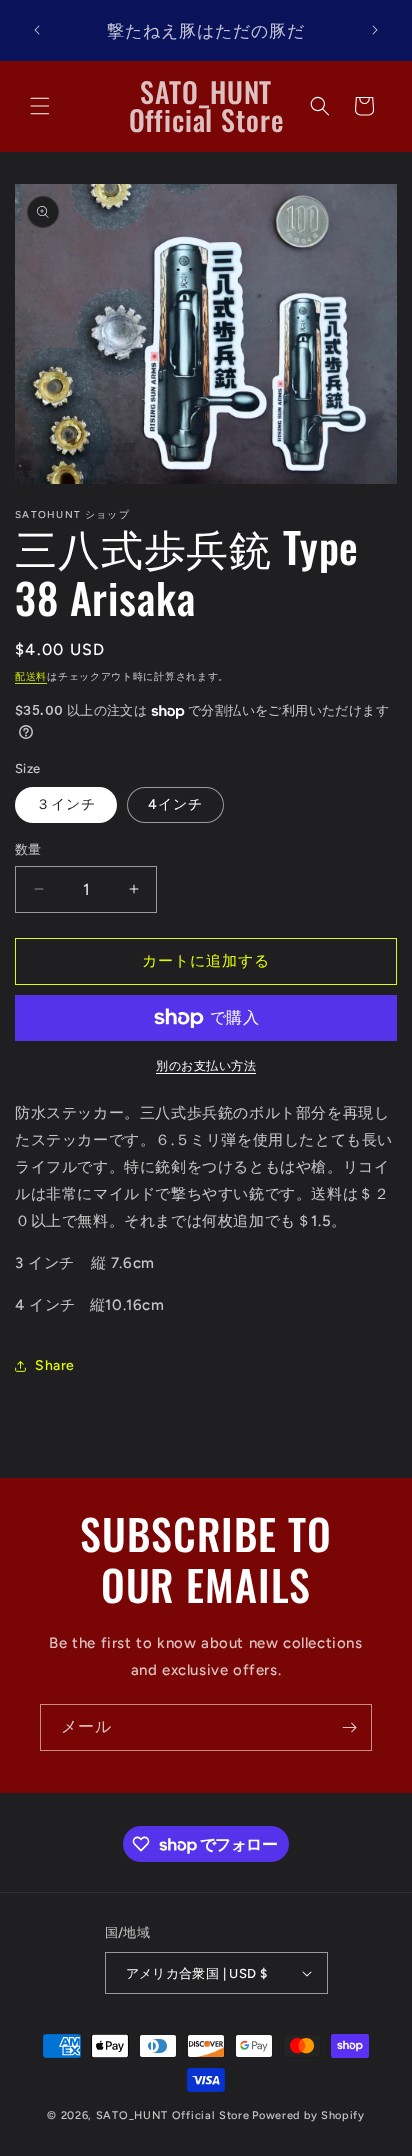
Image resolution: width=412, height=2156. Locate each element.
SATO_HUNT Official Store (173, 2115)
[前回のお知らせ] (37, 30)
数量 (28, 849)
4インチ (175, 804)
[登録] (349, 1727)
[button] (40, 106)
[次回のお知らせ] (375, 30)
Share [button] (55, 1365)
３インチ (66, 804)
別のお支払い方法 (206, 1066)
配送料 (31, 676)
